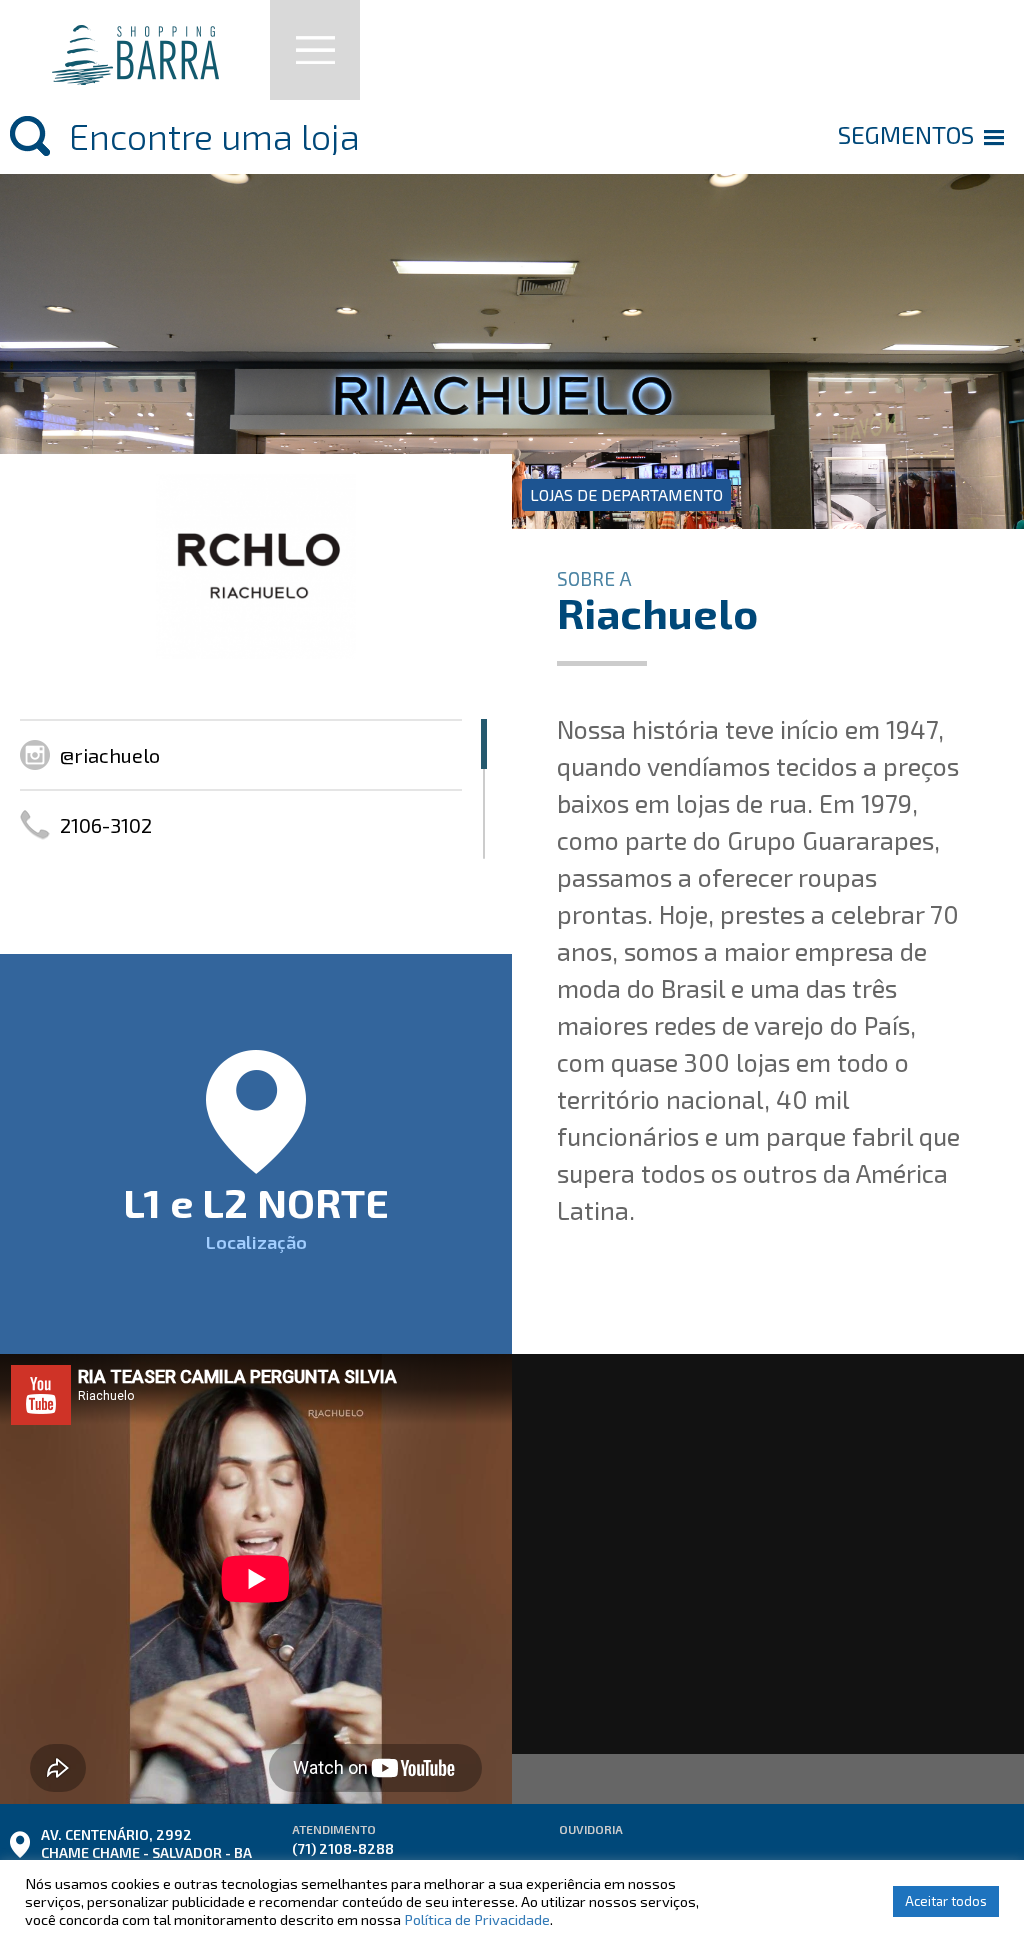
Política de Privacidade (477, 1919)
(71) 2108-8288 (343, 1848)
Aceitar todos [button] (946, 1901)
